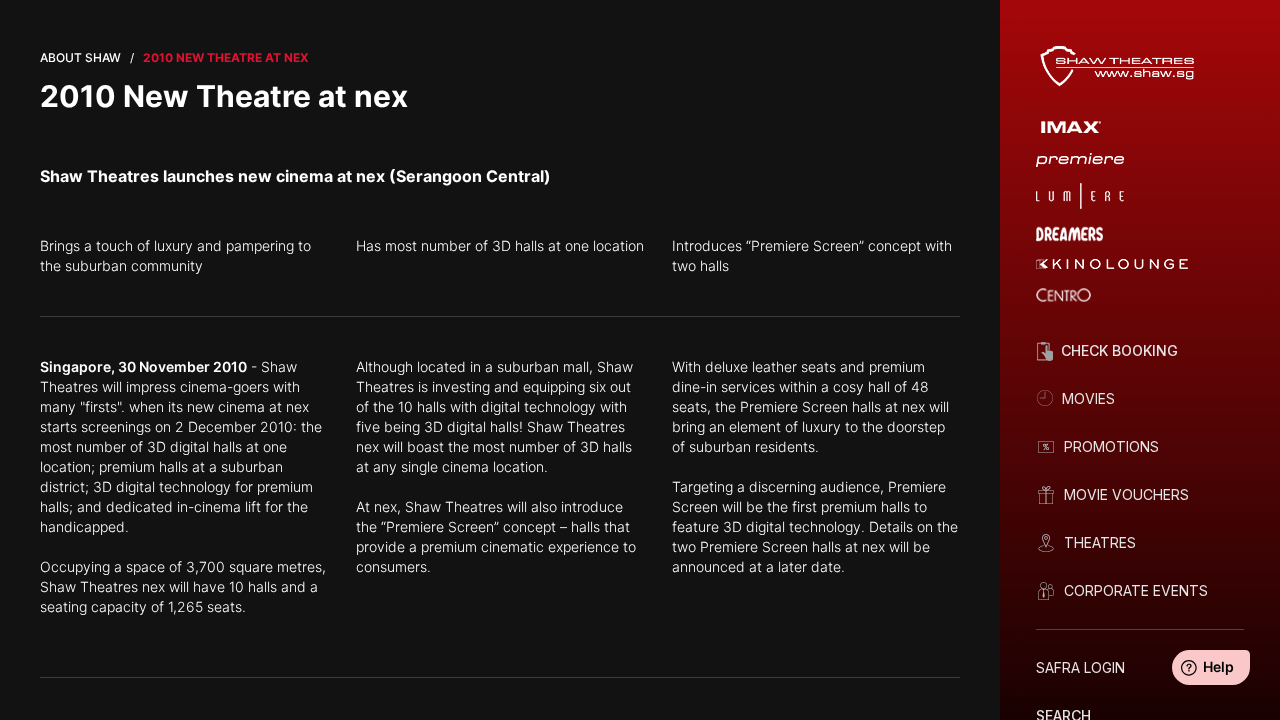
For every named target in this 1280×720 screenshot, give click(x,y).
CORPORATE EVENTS (1136, 590)
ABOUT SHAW (80, 57)
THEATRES (1100, 542)
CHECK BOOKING (1119, 350)
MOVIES (1088, 398)
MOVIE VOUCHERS (1126, 494)
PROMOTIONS (1111, 446)
